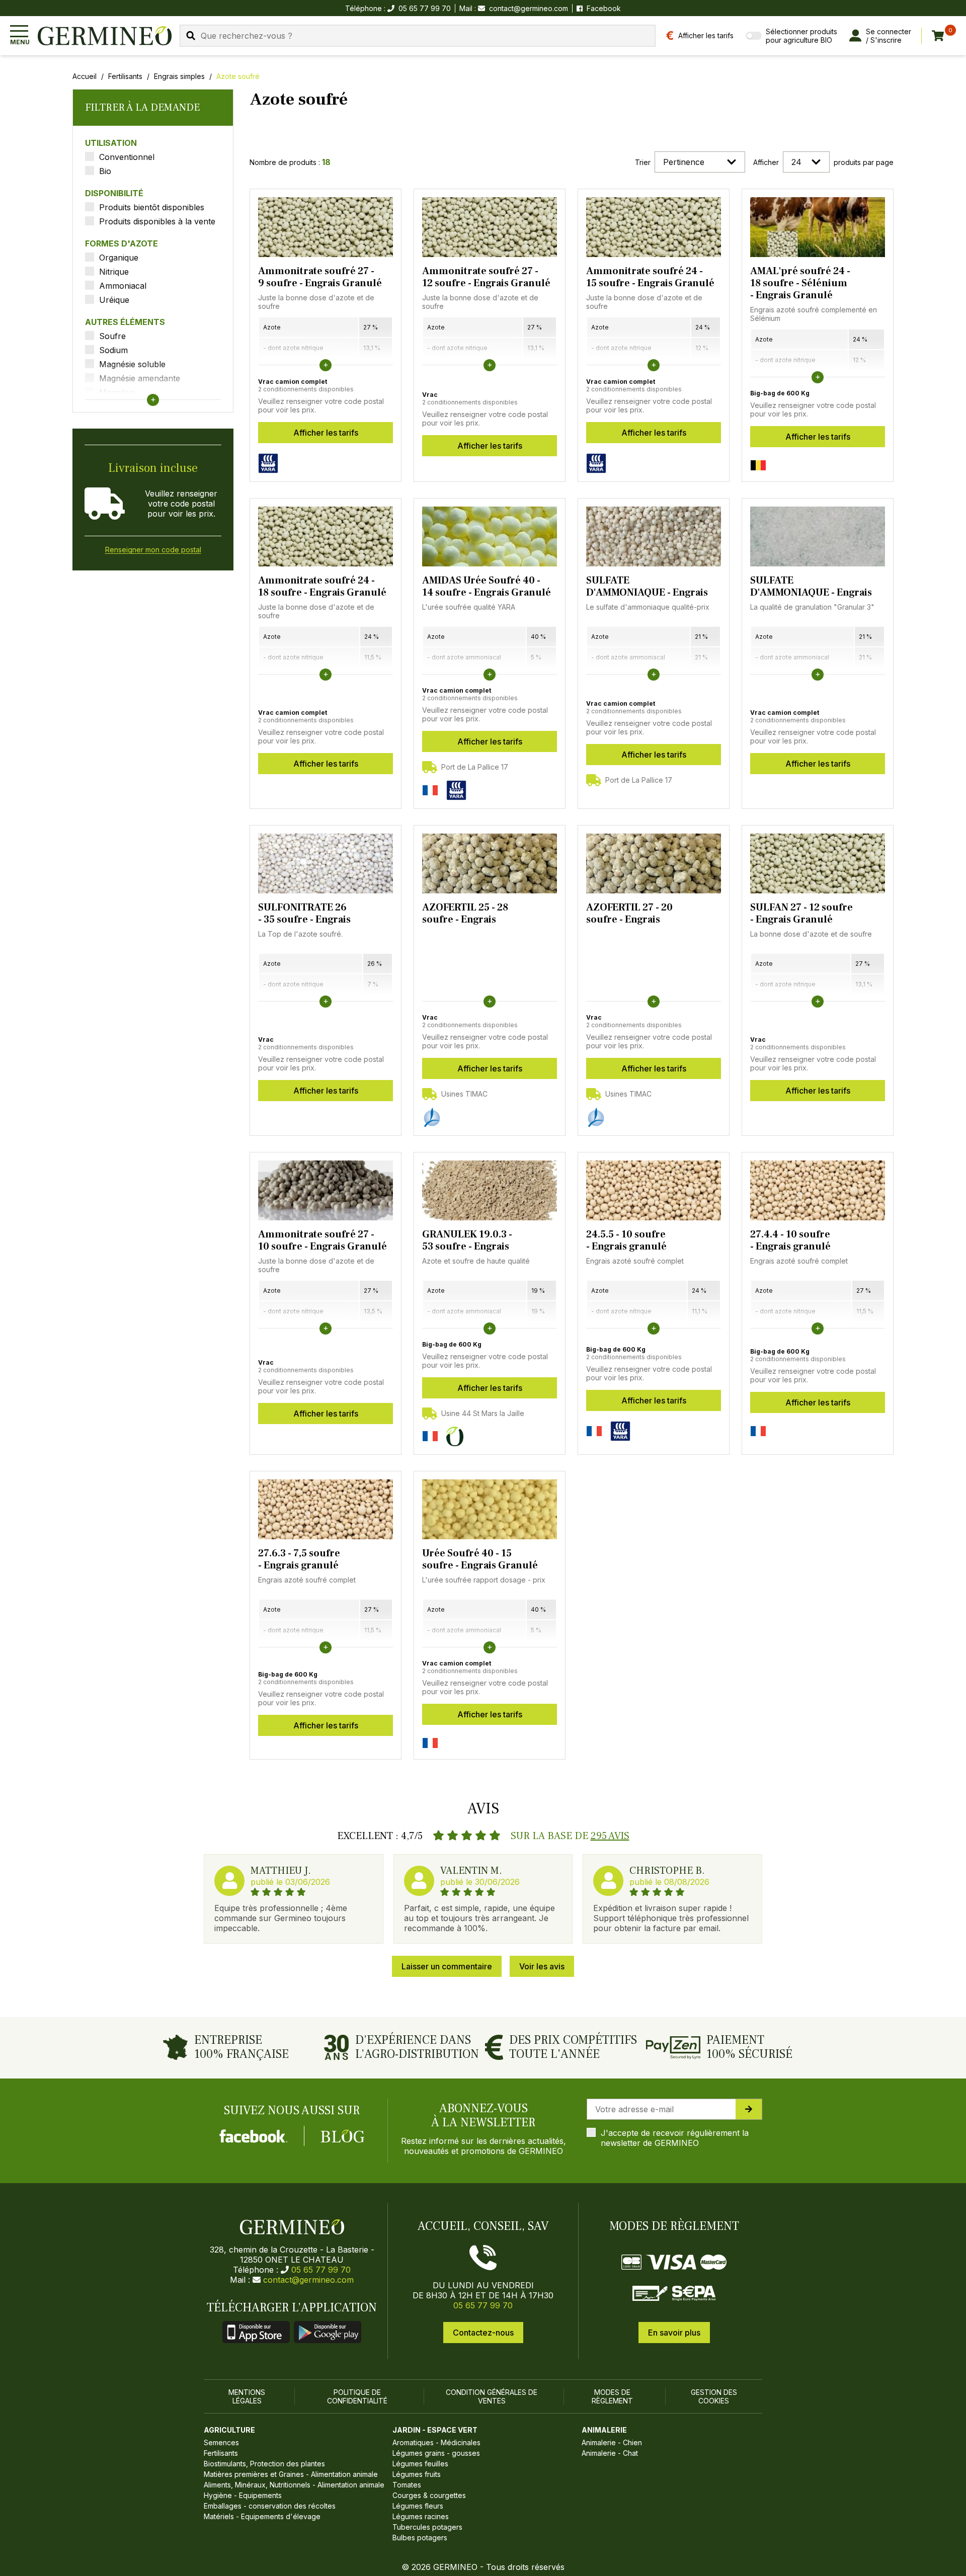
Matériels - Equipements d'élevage (262, 2516)
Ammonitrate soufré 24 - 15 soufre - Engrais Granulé (650, 277)
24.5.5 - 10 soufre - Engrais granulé (626, 1240)
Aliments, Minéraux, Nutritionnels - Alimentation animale (294, 2485)
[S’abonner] (749, 2109)
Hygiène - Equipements (243, 2495)
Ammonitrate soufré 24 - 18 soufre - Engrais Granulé (322, 587)
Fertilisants (125, 76)
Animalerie (604, 2430)
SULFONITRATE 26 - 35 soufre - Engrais (304, 913)
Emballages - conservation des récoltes (270, 2506)
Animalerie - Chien (612, 2442)
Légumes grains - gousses (436, 2453)
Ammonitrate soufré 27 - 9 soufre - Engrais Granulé (320, 277)
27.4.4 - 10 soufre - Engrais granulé (790, 1240)
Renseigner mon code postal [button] (153, 550)
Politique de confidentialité (357, 2396)
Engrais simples (179, 76)
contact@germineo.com (529, 8)
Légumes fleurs (418, 2506)
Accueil (85, 76)
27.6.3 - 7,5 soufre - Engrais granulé (299, 1559)
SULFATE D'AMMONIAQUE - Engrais (647, 587)
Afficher (766, 162)
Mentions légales (247, 2396)
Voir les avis (542, 1966)
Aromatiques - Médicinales (436, 2442)
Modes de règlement (612, 2396)
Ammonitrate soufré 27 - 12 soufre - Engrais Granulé (486, 277)
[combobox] (418, 36)
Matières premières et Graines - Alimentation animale (291, 2474)
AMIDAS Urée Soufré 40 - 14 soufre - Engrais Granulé (487, 587)
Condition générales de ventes (492, 2396)
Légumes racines (421, 2516)
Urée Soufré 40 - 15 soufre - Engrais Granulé (480, 1559)
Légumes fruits (417, 2474)
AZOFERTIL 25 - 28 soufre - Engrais (465, 913)
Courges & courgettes (429, 2495)
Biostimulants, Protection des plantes (264, 2464)
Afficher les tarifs (326, 433)
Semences (221, 2442)
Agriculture (229, 2430)
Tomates (407, 2485)
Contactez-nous (483, 2333)
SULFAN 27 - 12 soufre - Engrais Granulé (801, 913)
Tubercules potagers (427, 2527)
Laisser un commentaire (447, 1966)
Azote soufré (238, 76)
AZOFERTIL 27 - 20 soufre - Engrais (629, 913)
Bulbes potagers (420, 2538)
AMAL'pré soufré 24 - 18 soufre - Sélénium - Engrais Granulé (800, 283)
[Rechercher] (191, 35)
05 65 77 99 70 (321, 2270)
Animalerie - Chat (610, 2453)
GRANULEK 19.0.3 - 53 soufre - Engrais (467, 1240)
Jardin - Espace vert (435, 2430)
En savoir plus (674, 2333)
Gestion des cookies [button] (714, 2396)
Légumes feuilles (420, 2464)
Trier (643, 162)
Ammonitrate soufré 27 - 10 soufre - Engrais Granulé (323, 1240)
